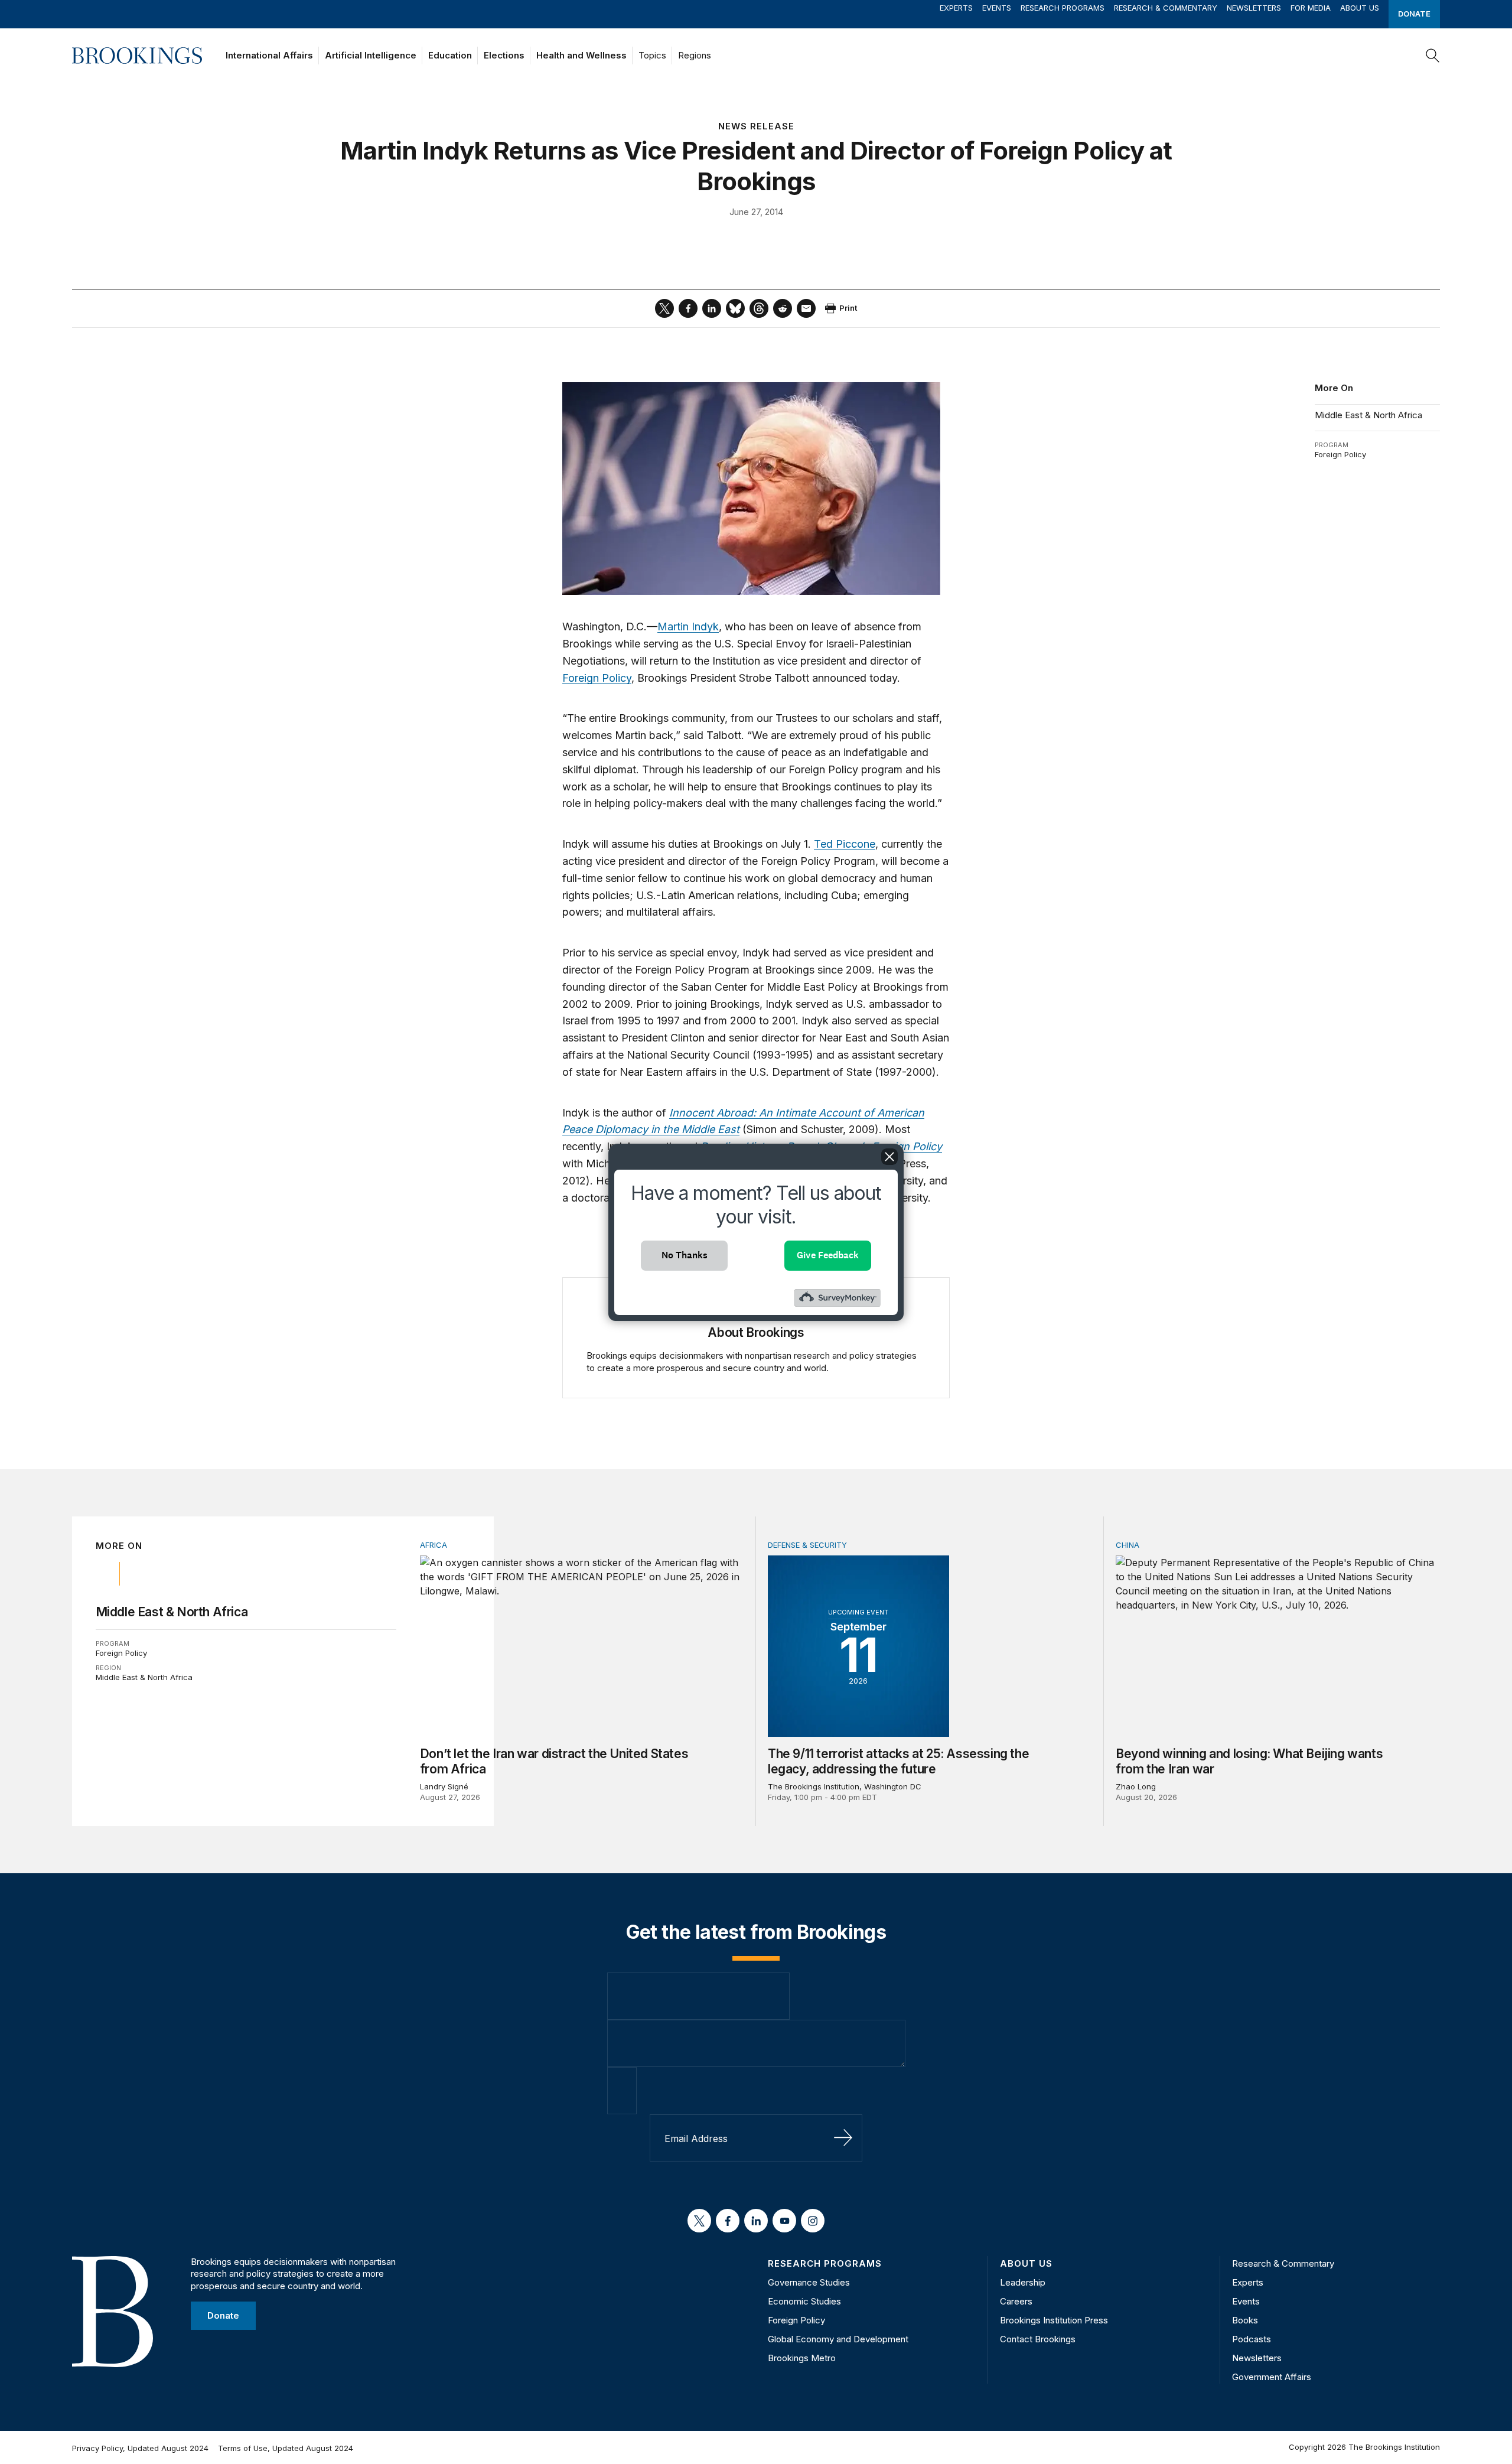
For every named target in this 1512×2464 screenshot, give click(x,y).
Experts (956, 8)
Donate (1414, 14)
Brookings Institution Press (1054, 2320)
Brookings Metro (802, 2358)
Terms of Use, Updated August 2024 (286, 2448)
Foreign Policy (1340, 454)
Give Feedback (828, 1255)
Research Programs (1063, 8)
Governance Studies (809, 2282)
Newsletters (1254, 8)
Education (450, 55)
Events (997, 8)
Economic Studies (804, 2301)
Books (1245, 2320)
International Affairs (269, 55)
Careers (1016, 2301)
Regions (695, 55)
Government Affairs (1272, 2377)
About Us (1360, 8)
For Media (1311, 8)
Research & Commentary (1166, 8)
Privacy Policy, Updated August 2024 (140, 2448)
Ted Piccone (845, 844)
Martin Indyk (688, 626)
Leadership (1023, 2282)
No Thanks (685, 1255)
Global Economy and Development (838, 2339)
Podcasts (1252, 2339)
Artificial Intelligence (371, 55)
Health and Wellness (581, 55)
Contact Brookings (1038, 2339)
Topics (652, 55)
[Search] (1433, 56)
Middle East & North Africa (1368, 415)
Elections (504, 55)
